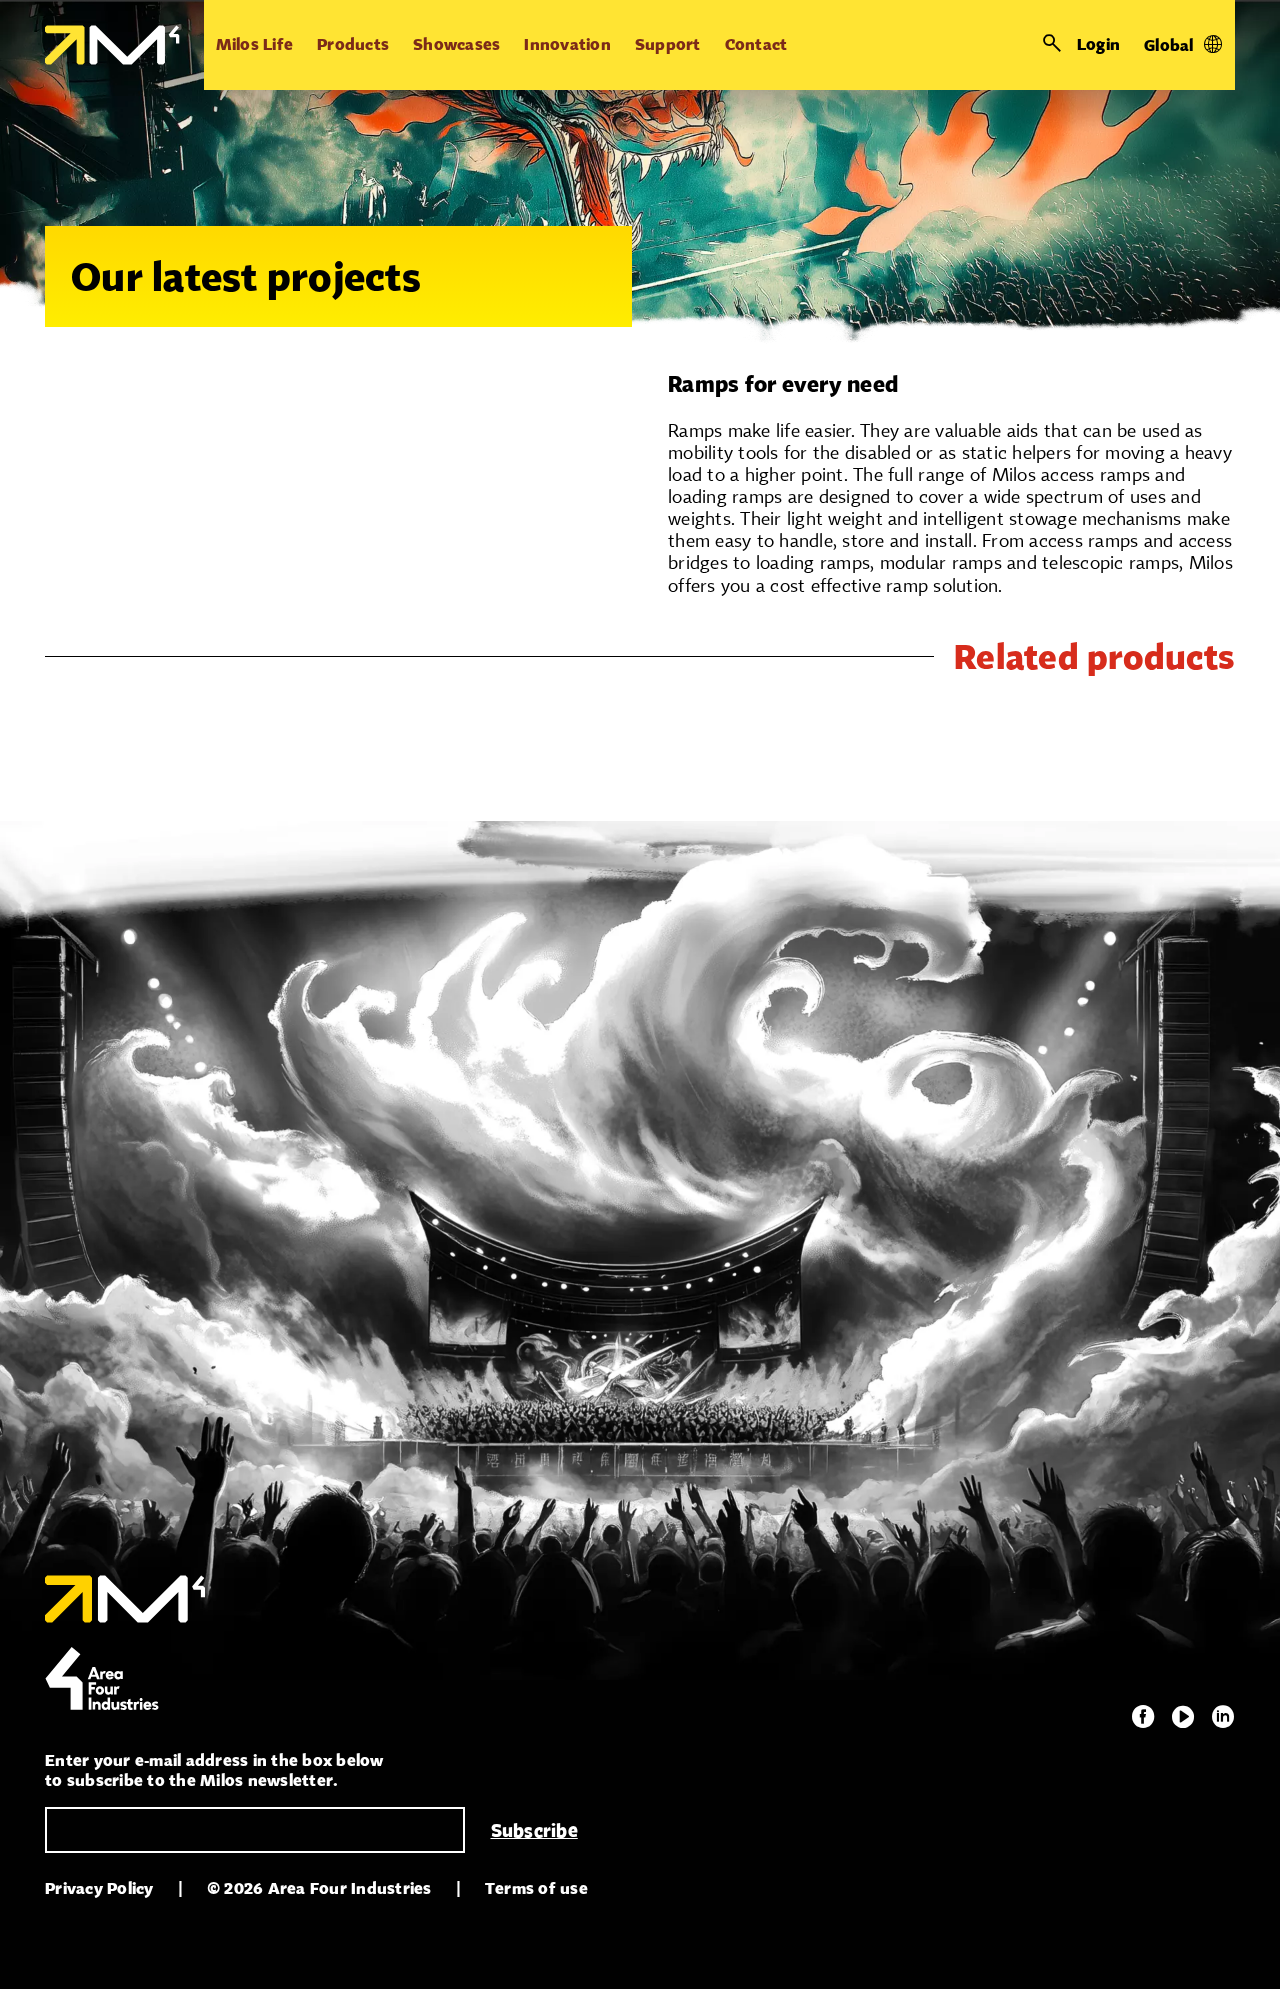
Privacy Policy (99, 1888)
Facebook (1143, 1717)
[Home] (112, 45)
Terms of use (536, 1888)
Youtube (1183, 1717)
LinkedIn (1223, 1717)
